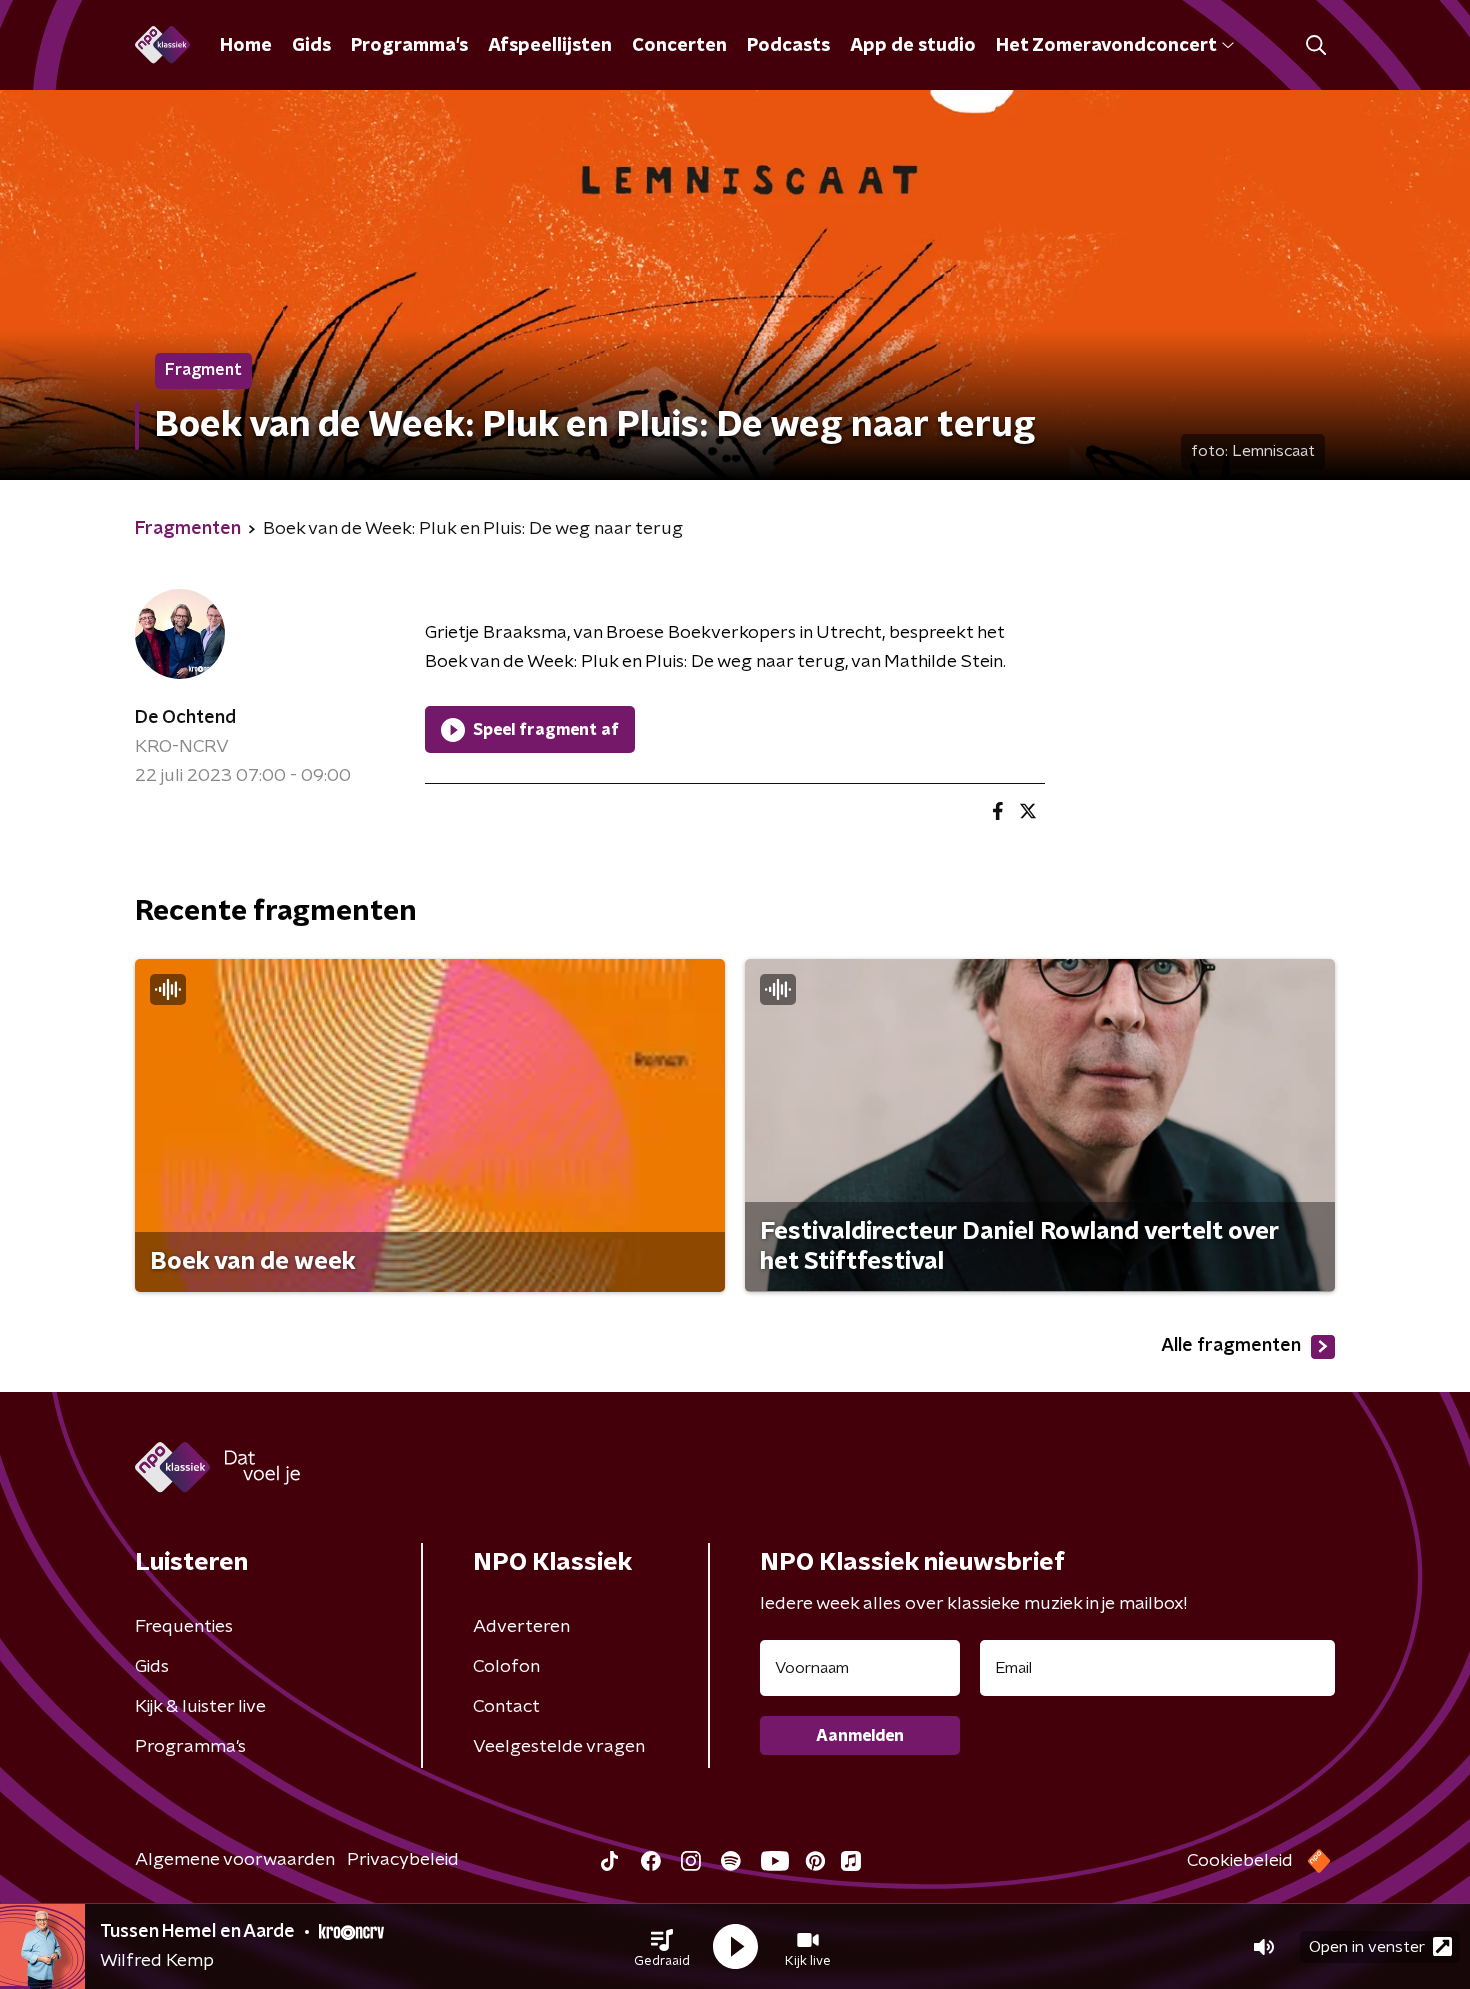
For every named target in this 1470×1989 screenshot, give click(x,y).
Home (246, 46)
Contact (506, 1707)
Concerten (679, 46)
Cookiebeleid (1240, 1861)
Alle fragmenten (1231, 1346)
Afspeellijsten (550, 46)
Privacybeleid (403, 1860)
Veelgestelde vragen (559, 1747)
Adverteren (521, 1627)
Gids (311, 46)
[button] (662, 1947)
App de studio (913, 46)
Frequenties (184, 1627)
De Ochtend (185, 718)
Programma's (409, 46)
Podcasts (788, 46)
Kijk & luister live (200, 1707)
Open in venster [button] (1367, 1947)
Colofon (506, 1667)
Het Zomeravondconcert (1106, 46)
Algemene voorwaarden (235, 1860)
